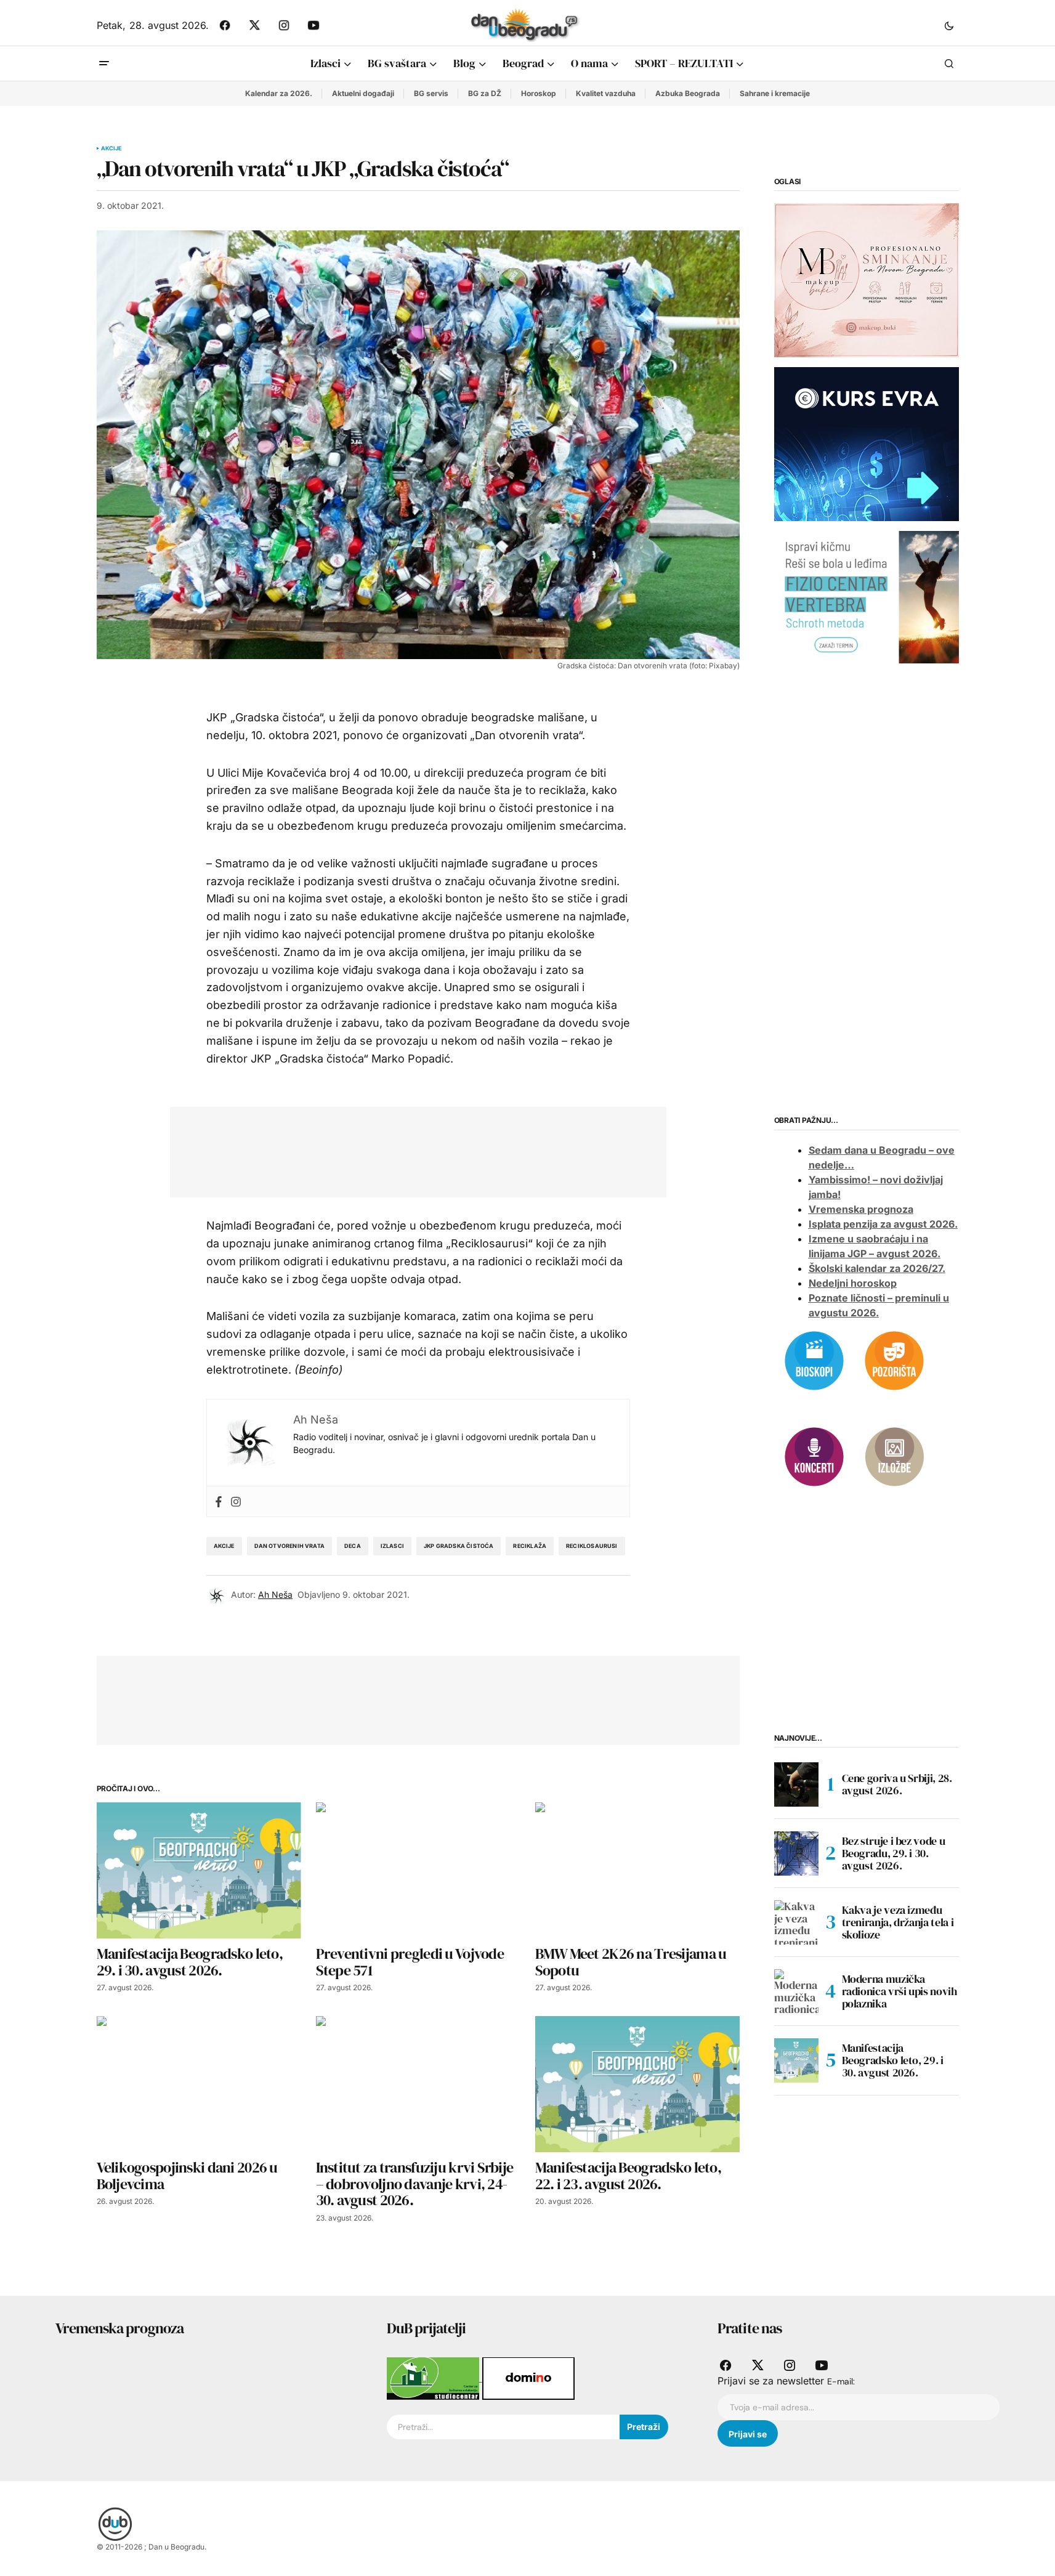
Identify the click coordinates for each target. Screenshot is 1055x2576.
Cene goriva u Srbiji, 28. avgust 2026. (897, 1784)
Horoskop (539, 93)
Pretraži (644, 2427)
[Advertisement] (409, 1149)
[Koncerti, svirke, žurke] (814, 1456)
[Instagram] (236, 1501)
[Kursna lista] (867, 280)
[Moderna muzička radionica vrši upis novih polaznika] (796, 1991)
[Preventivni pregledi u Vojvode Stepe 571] (418, 1870)
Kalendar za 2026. (279, 93)
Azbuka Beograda (688, 93)
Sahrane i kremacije (775, 93)
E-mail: (841, 2381)
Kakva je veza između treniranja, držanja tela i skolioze (898, 1922)
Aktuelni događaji (363, 93)
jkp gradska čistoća (459, 1546)
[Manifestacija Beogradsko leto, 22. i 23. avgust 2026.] (637, 2084)
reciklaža (530, 1546)
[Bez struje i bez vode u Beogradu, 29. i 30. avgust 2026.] (796, 1853)
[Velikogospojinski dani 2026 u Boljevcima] (199, 2084)
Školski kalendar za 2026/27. (877, 1268)
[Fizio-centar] (867, 596)
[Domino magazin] (528, 2378)
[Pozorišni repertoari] (894, 1359)
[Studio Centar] (435, 2378)
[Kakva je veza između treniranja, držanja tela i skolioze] (796, 1922)
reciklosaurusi (592, 1546)
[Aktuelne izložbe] (894, 1456)
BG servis (431, 93)
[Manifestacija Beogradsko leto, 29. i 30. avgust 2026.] (199, 1870)
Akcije (111, 148)
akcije (224, 1546)
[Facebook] (219, 1501)
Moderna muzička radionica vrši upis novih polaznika (899, 1991)
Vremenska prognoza (861, 1209)
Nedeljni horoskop (853, 1283)
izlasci (392, 1546)
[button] (949, 25)
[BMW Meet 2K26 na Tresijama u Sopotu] (637, 1870)
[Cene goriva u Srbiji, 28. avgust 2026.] (796, 1784)
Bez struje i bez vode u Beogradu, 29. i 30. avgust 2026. (894, 1853)
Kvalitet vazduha (606, 93)
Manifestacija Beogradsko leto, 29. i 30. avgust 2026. (893, 2060)
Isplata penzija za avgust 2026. (883, 1224)
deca (353, 1546)
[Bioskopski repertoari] (814, 1359)
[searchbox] (503, 2427)
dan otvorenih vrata (289, 1546)
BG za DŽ (485, 93)
